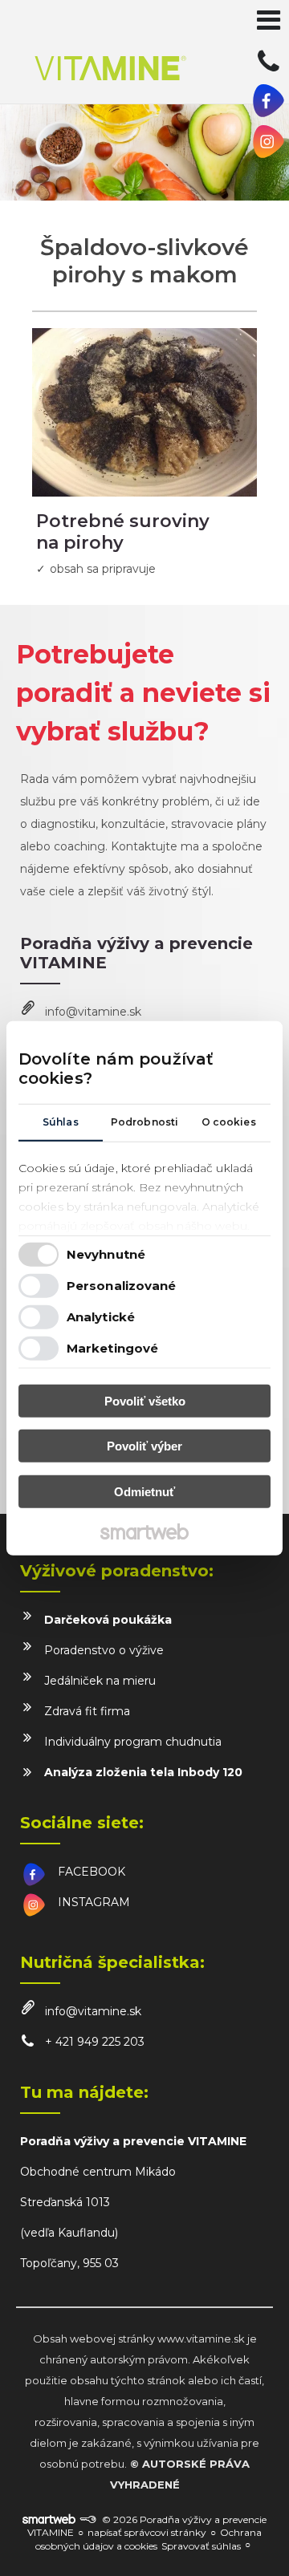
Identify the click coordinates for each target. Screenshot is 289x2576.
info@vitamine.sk (93, 1012)
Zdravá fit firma (87, 1711)
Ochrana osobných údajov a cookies (149, 2539)
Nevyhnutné (106, 1254)
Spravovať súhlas (201, 2546)
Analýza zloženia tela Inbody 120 (143, 1772)
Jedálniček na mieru (100, 1681)
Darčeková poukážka (108, 1620)
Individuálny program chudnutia (133, 1742)
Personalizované (122, 1286)
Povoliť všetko (145, 1400)
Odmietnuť (144, 1491)
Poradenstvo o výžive (104, 1650)
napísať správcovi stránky (147, 2532)
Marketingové (112, 1348)
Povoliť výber (144, 1446)
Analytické (101, 1317)
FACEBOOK (92, 1872)
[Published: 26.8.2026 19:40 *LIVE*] (88, 2519)
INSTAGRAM (94, 1902)
